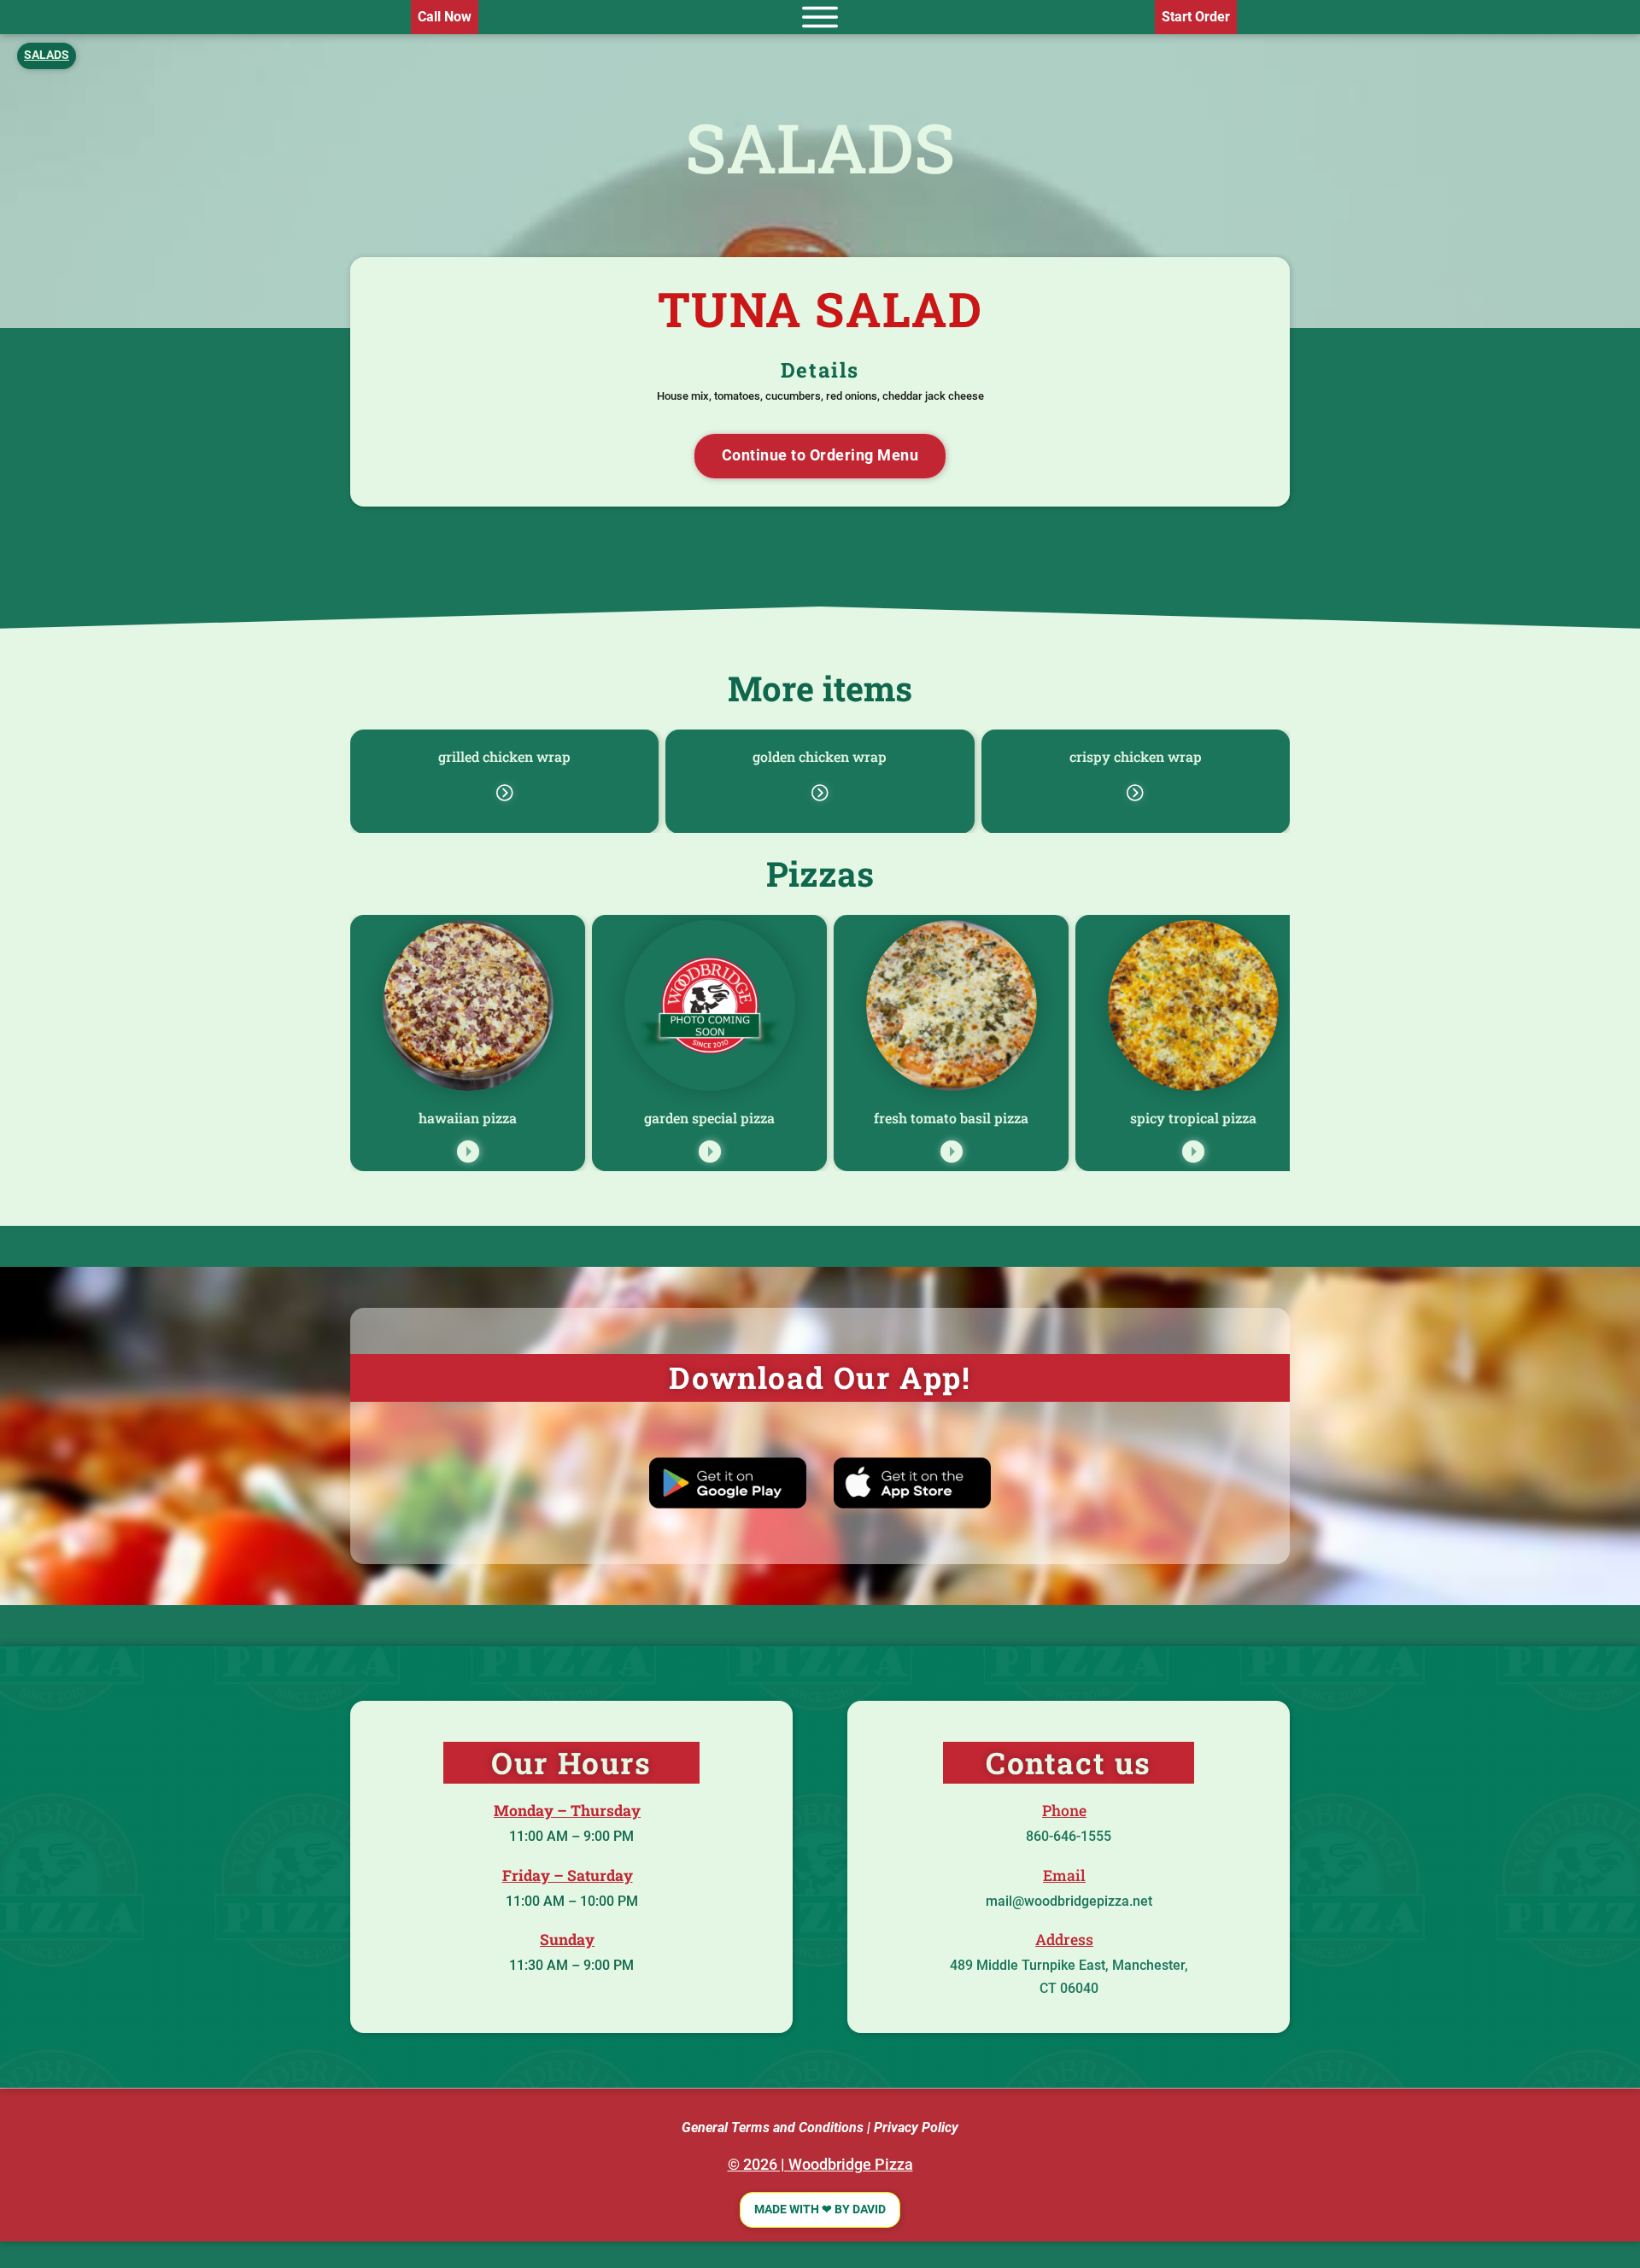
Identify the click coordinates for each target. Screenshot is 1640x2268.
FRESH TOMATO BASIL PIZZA (951, 1118)
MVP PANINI (1136, 756)
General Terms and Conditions (773, 2127)
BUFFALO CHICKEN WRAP (820, 756)
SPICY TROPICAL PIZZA (1193, 1118)
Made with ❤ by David (820, 2209)
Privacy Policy (916, 2127)
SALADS (820, 147)
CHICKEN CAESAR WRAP (505, 756)
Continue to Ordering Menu (820, 455)
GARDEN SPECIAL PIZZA (709, 1118)
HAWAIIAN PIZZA (468, 1118)
